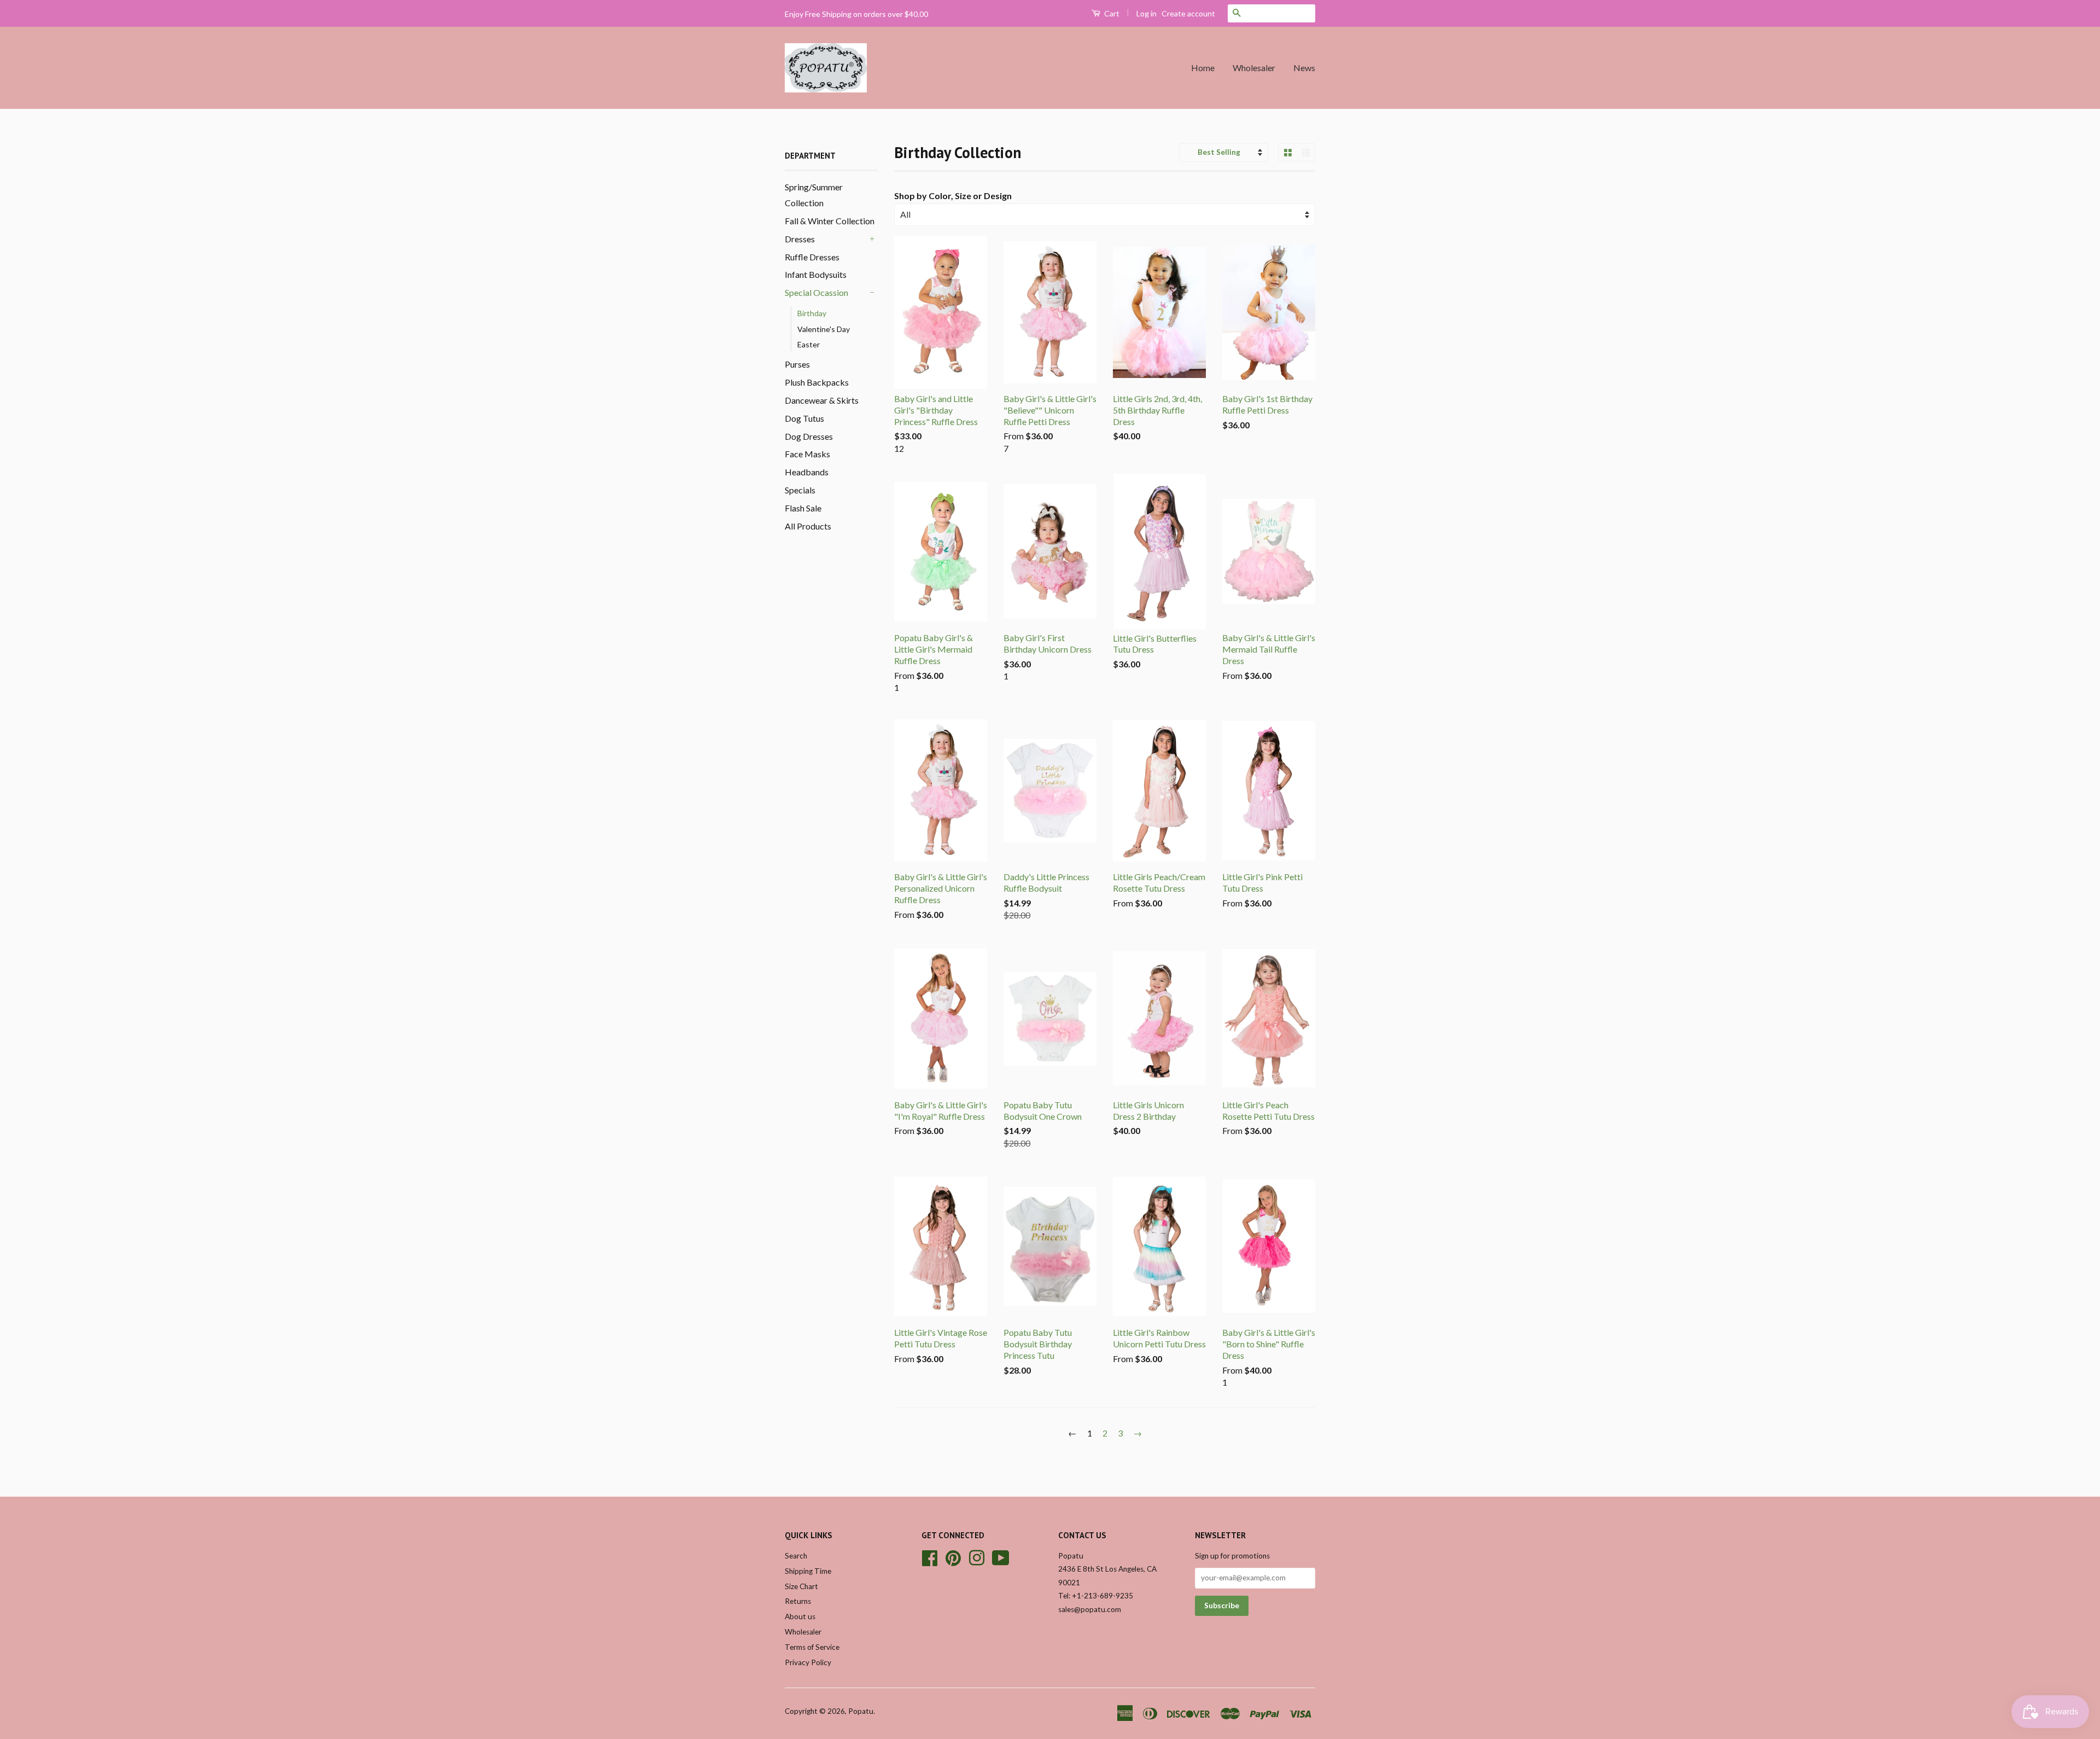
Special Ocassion (816, 292)
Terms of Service (812, 1647)
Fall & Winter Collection (830, 221)
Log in (1147, 13)
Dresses (800, 239)
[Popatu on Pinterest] (953, 1556)
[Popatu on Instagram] (977, 1556)
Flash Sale (803, 508)
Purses (797, 364)
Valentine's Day (824, 329)
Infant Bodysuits (816, 274)
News (1304, 68)
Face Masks (807, 454)
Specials (800, 490)
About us (800, 1616)
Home (1203, 68)
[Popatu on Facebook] (930, 1556)
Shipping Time (808, 1571)
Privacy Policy (808, 1662)
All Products (808, 526)
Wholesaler (1254, 68)
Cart (1111, 13)
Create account (1188, 13)
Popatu (861, 1711)
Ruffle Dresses (812, 257)
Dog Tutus (804, 418)
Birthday (812, 313)
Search (796, 1556)
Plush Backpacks (817, 382)
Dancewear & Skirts (822, 400)
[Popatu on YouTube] (1001, 1556)
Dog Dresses (809, 436)
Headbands (807, 472)
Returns (798, 1601)
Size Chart (801, 1586)
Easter (809, 344)
